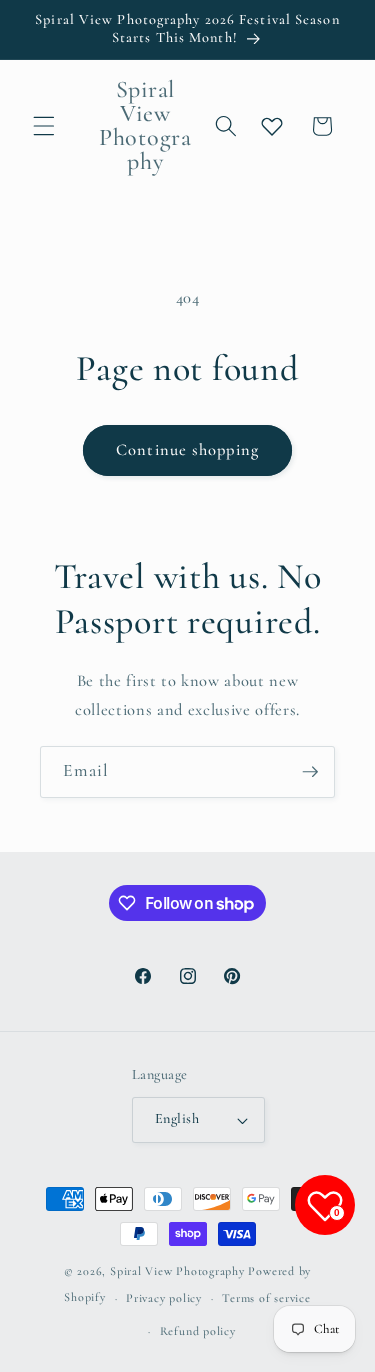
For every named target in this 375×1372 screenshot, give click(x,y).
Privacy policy (164, 1298)
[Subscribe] (310, 772)
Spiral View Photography (177, 1271)
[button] (44, 126)
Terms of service (266, 1298)
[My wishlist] (272, 126)
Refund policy (198, 1331)
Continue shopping (187, 450)
